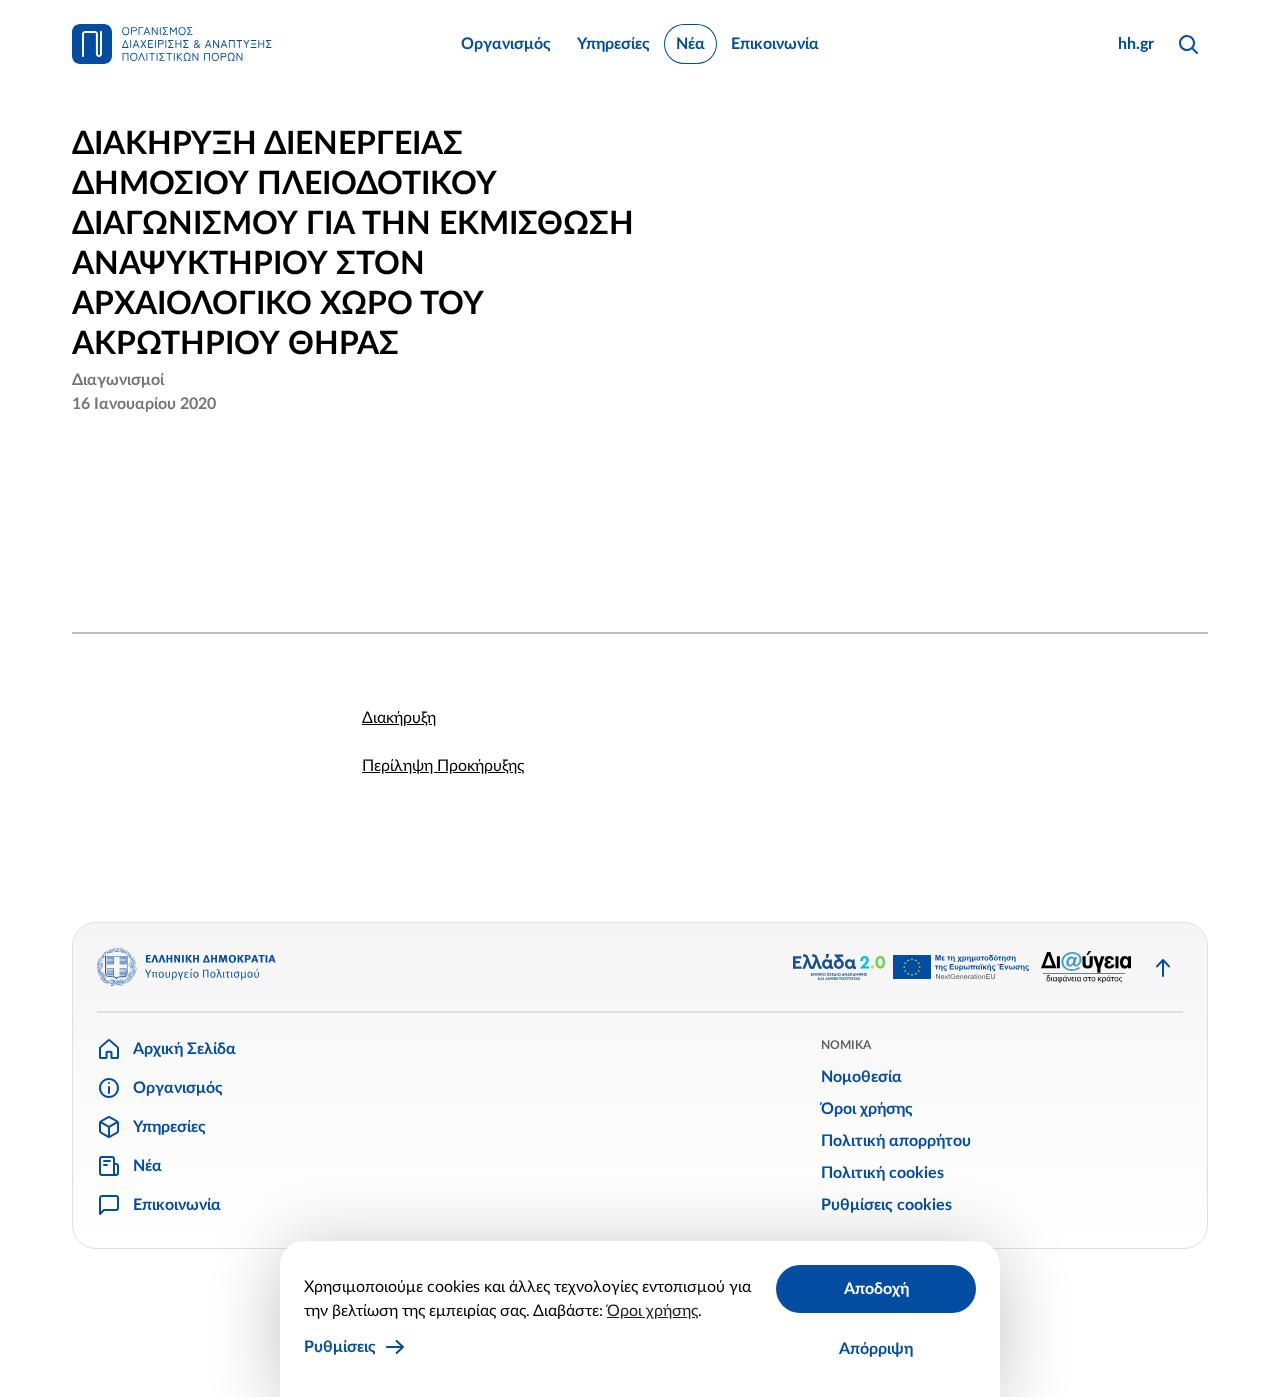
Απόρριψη (876, 1349)
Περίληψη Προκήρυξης (443, 766)
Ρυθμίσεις (340, 1347)
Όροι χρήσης (652, 1311)
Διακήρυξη (399, 718)
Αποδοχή (876, 1289)
